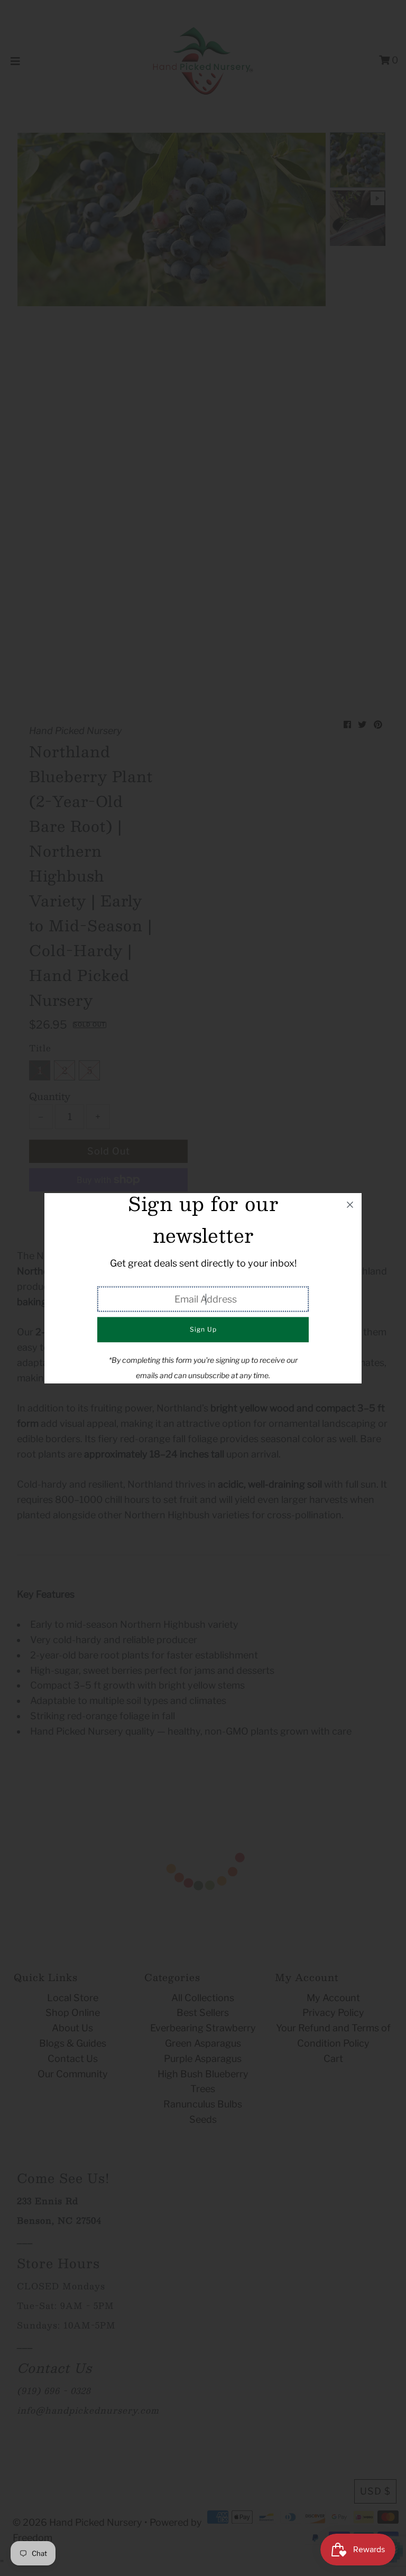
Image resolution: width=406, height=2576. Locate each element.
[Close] (350, 1205)
